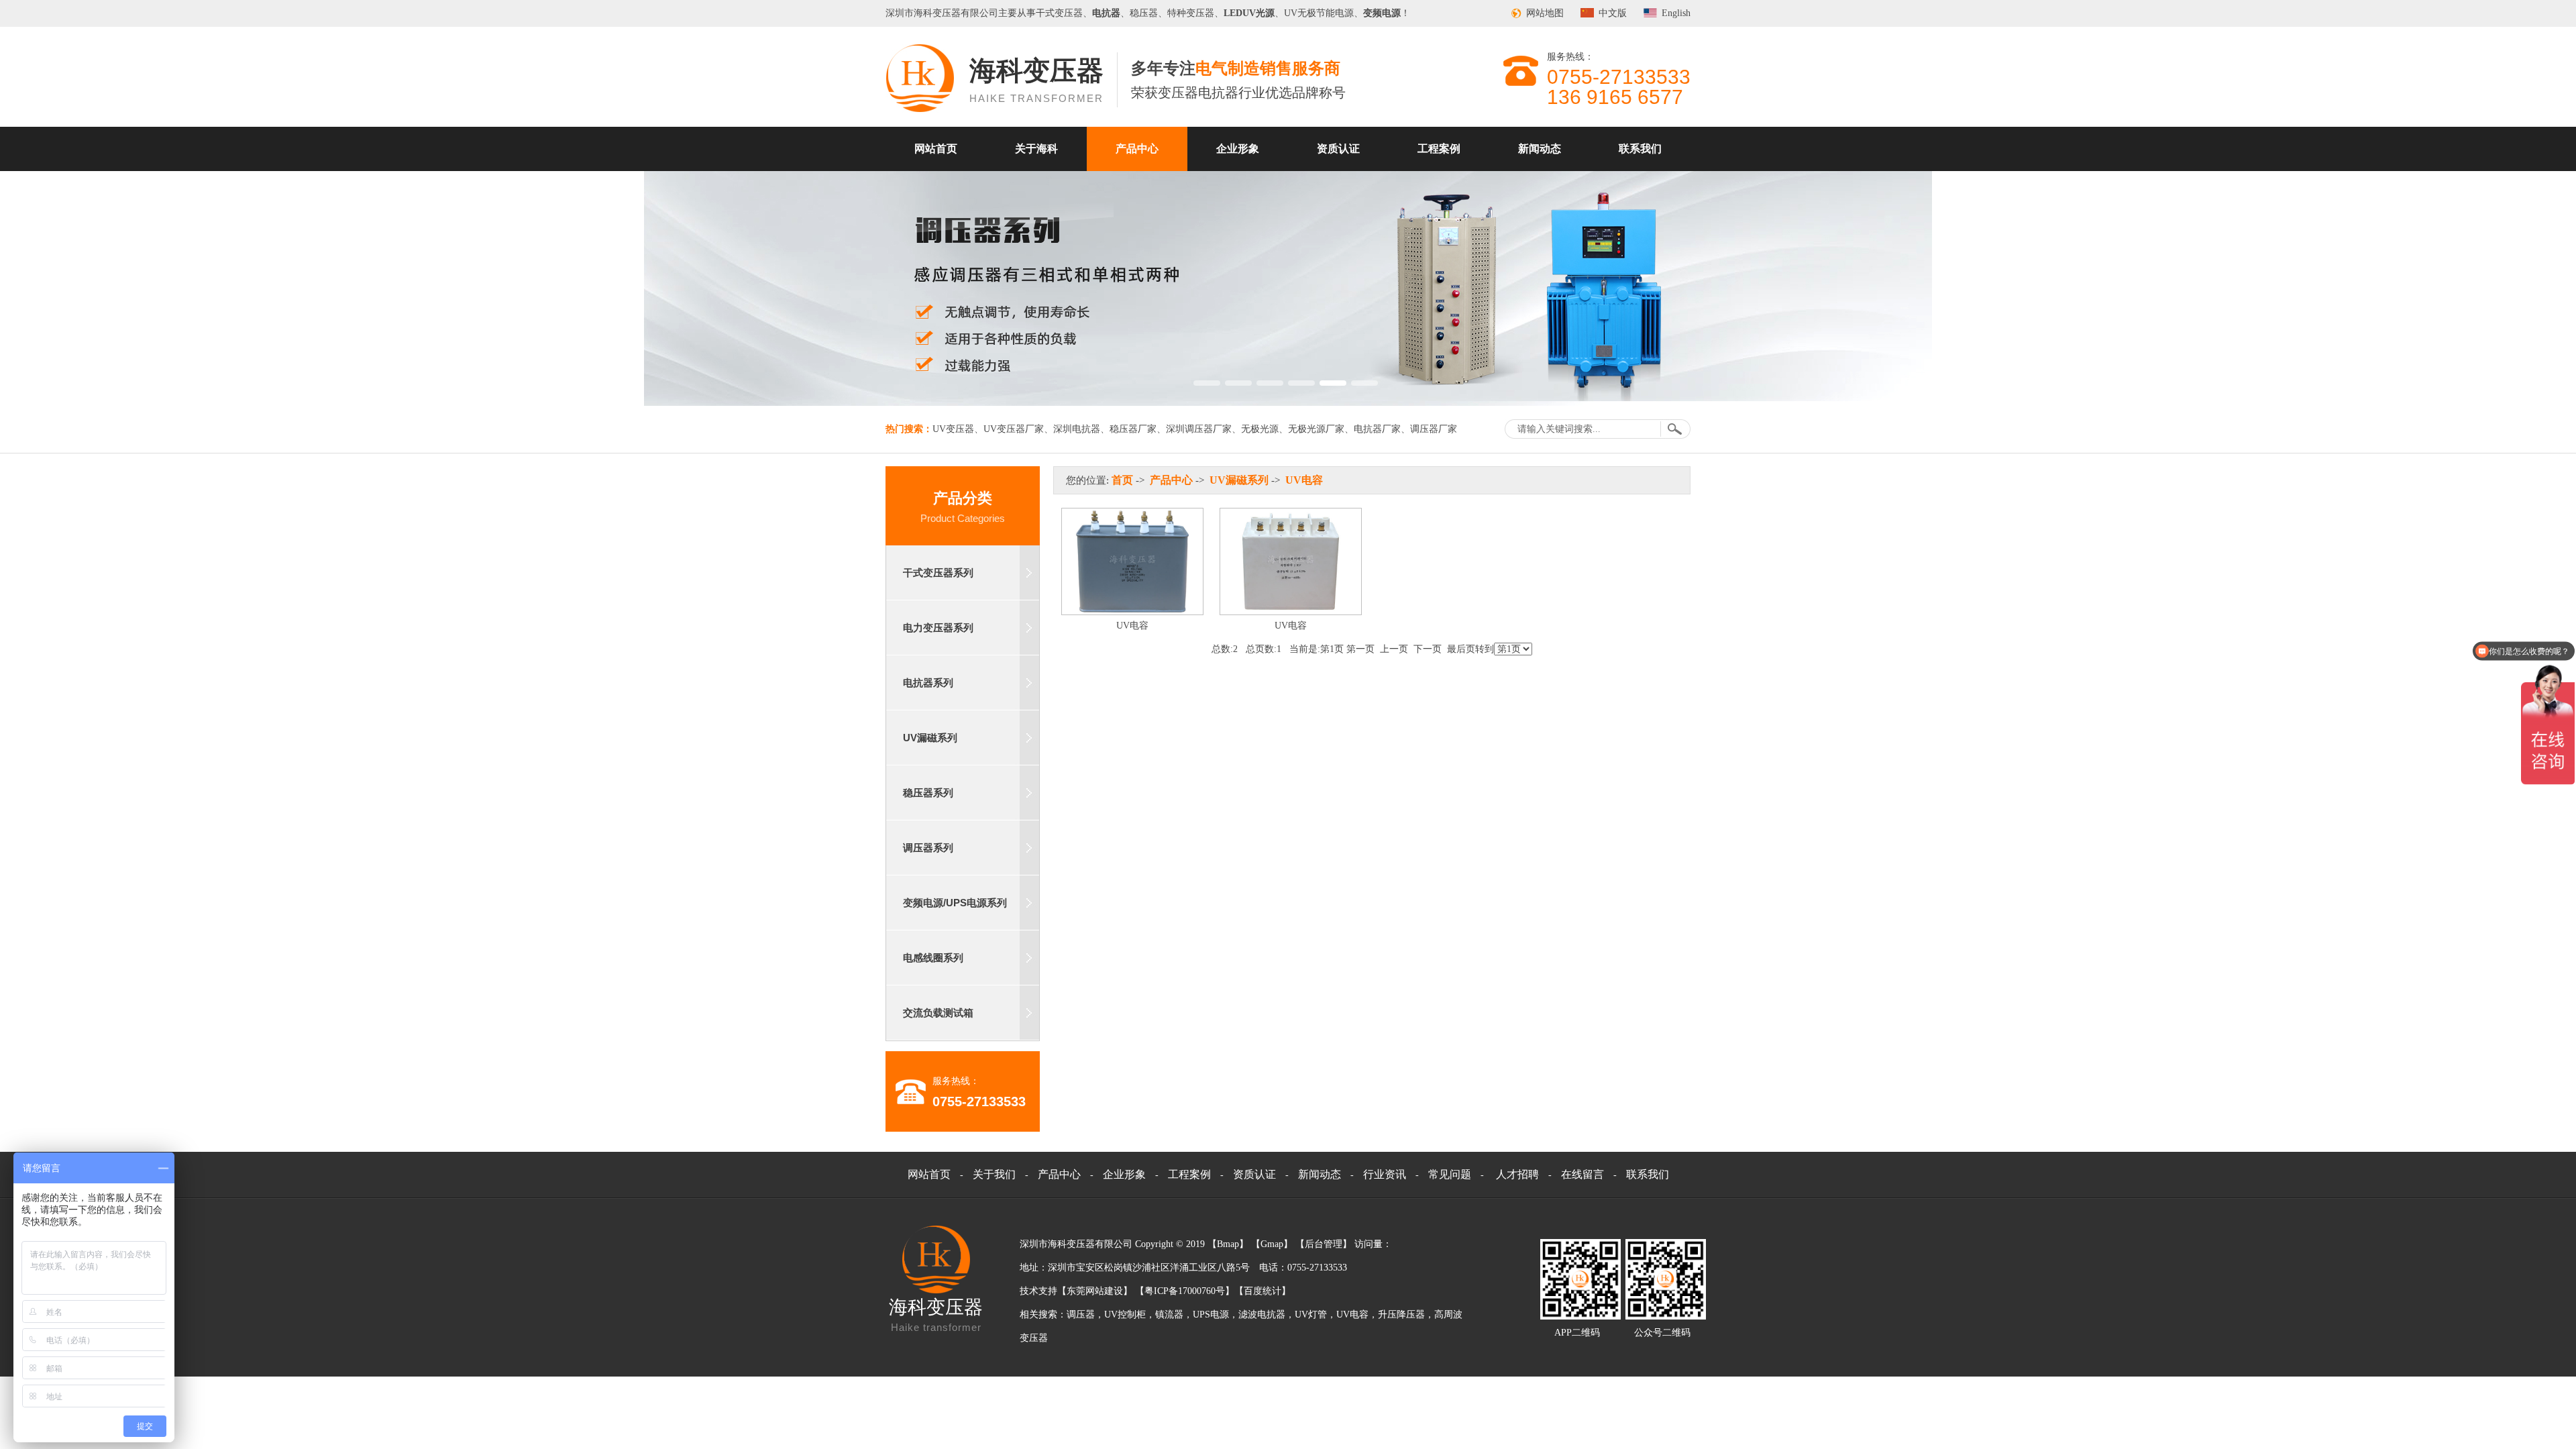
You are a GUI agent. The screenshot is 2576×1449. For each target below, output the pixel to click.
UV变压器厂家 (1014, 429)
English (1676, 13)
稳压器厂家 (1133, 429)
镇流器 (1169, 1314)
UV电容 (1304, 480)
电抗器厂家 (1377, 429)
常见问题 (1450, 1174)
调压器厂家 (1434, 429)
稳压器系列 (928, 793)
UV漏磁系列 (930, 738)
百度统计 (1263, 1291)
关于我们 (994, 1174)
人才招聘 (1517, 1174)
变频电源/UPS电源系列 (955, 903)
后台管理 (1324, 1244)
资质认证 (1338, 149)
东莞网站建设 (1095, 1291)
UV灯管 (1311, 1314)
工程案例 (1439, 149)
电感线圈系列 (933, 958)
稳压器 (1144, 13)
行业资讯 (1385, 1174)
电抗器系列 (928, 683)
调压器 (1081, 1314)
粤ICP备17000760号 (1185, 1291)
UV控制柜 (1125, 1314)
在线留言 (1582, 1174)
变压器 (947, 13)
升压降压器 (1401, 1314)
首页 (1122, 480)
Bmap (1228, 1244)
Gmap (1272, 1244)
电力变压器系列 (938, 628)
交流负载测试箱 (938, 1013)
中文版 (1613, 13)
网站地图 (1545, 13)
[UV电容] (1132, 612)
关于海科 (1036, 149)
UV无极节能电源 (1319, 13)
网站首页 (936, 149)
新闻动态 (1540, 149)
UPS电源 (1211, 1314)
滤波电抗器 (1262, 1314)
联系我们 (1640, 149)
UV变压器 (953, 429)
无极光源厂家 (1316, 429)
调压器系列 (928, 848)
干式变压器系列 (938, 573)
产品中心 (1137, 149)
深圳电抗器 (1077, 429)
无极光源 (1260, 429)
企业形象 (1238, 149)
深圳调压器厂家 (1199, 429)
